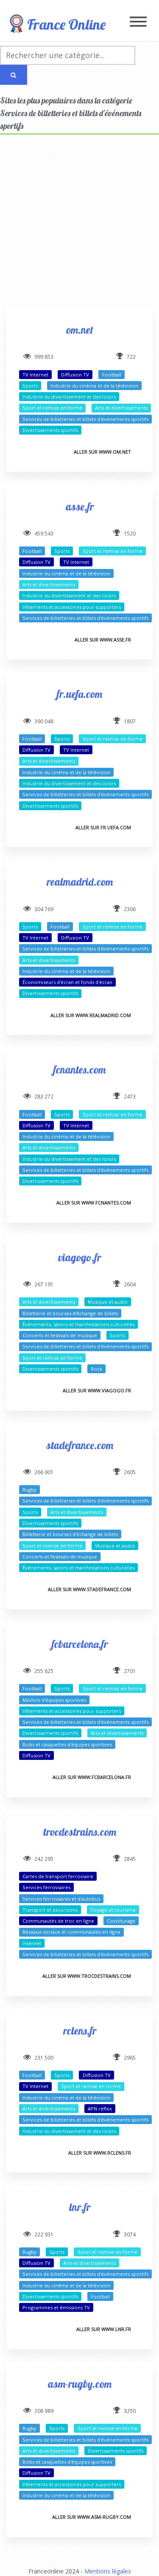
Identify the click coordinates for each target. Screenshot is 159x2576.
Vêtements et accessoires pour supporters (72, 607)
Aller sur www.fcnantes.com (94, 1203)
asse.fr (80, 506)
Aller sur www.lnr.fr (104, 2329)
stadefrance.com (80, 1445)
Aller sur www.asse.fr (103, 640)
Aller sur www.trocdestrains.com (87, 1976)
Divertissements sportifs (50, 430)
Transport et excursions (50, 1910)
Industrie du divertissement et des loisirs (69, 397)
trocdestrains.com (80, 1832)
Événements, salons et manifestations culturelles (78, 1324)
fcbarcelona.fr (80, 1644)
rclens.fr (80, 2031)
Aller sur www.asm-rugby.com (92, 2517)
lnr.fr (80, 2207)
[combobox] (68, 55)
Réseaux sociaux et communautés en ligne (71, 1932)
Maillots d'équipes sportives (54, 1700)
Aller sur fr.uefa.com (103, 827)
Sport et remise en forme (52, 408)
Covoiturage (121, 1921)
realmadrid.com (80, 882)
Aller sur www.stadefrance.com (89, 1589)
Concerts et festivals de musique (60, 1335)
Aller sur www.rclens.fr (100, 2153)
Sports (30, 386)
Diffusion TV (75, 375)
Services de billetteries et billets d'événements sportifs (85, 419)
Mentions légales (108, 2571)
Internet (32, 1943)
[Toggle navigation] (138, 22)
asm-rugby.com (80, 2384)
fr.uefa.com (79, 694)
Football (112, 375)
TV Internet (35, 375)
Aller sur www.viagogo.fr (97, 1390)
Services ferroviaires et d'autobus (61, 1899)
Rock (96, 1369)
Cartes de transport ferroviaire (58, 1876)
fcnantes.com (79, 1069)
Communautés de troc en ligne (58, 1921)
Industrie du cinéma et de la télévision (94, 386)
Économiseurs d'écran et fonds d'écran (67, 982)
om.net (80, 330)
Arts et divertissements (121, 408)
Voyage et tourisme (113, 1910)
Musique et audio (108, 1302)
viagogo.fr (79, 1257)
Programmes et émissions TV (56, 2307)
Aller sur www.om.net (102, 452)
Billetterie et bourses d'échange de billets (70, 1313)
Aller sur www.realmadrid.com (91, 1015)
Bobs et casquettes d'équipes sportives (67, 1744)
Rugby (29, 1490)
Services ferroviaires (46, 1887)
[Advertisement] (79, 228)
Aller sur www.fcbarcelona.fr (92, 1777)
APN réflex (100, 2109)
